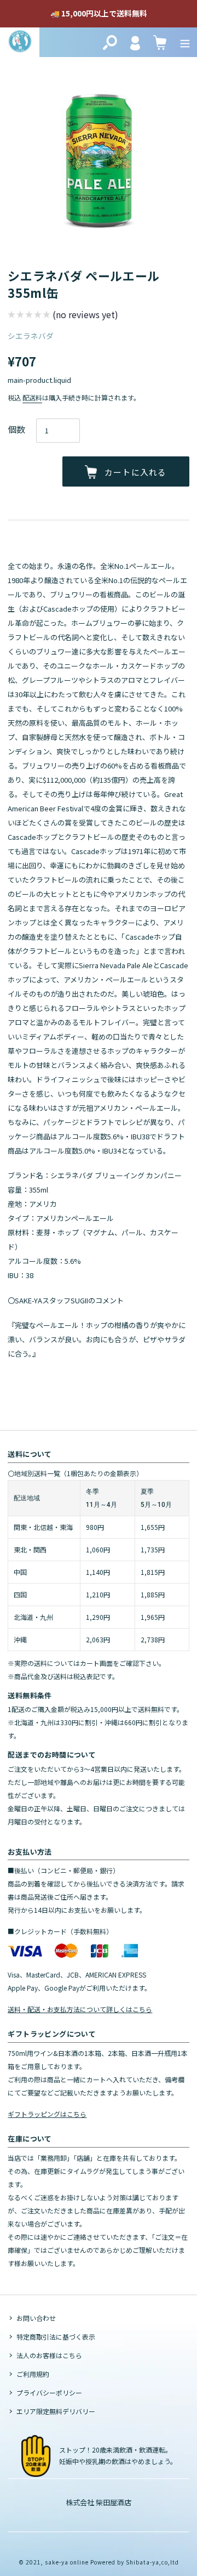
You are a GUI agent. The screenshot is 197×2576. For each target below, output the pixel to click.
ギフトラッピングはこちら (47, 2114)
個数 (16, 429)
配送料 (32, 397)
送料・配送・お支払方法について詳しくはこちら (80, 2009)
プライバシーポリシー (49, 2393)
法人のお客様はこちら (49, 2355)
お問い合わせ (36, 2318)
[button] (63, 316)
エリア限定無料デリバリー (56, 2411)
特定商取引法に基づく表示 (56, 2337)
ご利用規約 (33, 2374)
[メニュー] (185, 42)
